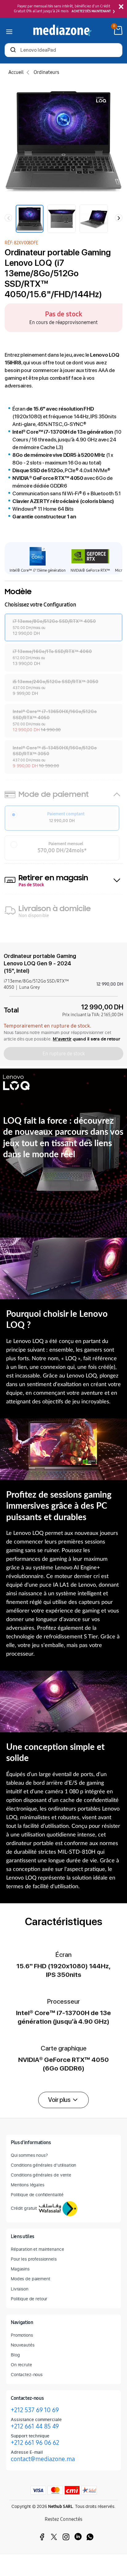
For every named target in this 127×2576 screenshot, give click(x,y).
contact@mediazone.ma (43, 2459)
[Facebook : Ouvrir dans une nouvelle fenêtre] (42, 2537)
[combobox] (63, 51)
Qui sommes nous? (29, 2155)
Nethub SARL (60, 2507)
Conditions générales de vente (41, 2175)
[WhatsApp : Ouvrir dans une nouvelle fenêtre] (90, 2537)
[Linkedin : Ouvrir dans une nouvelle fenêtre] (78, 2537)
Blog (15, 2355)
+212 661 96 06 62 (35, 2443)
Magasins (20, 2269)
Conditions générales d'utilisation (43, 2165)
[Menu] (9, 30)
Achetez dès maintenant (91, 11)
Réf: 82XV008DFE (21, 243)
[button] (63, 2100)
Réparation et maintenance (37, 2249)
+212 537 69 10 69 (35, 2410)
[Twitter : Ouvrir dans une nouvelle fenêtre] (54, 2537)
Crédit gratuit (24, 2208)
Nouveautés (23, 2345)
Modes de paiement (31, 2279)
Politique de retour (29, 2299)
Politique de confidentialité (37, 2195)
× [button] (121, 7)
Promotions (22, 2335)
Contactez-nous (27, 2374)
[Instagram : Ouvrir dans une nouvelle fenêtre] (66, 2537)
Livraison (20, 2289)
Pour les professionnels (34, 2259)
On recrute (21, 2365)
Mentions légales (28, 2185)
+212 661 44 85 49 (35, 2426)
